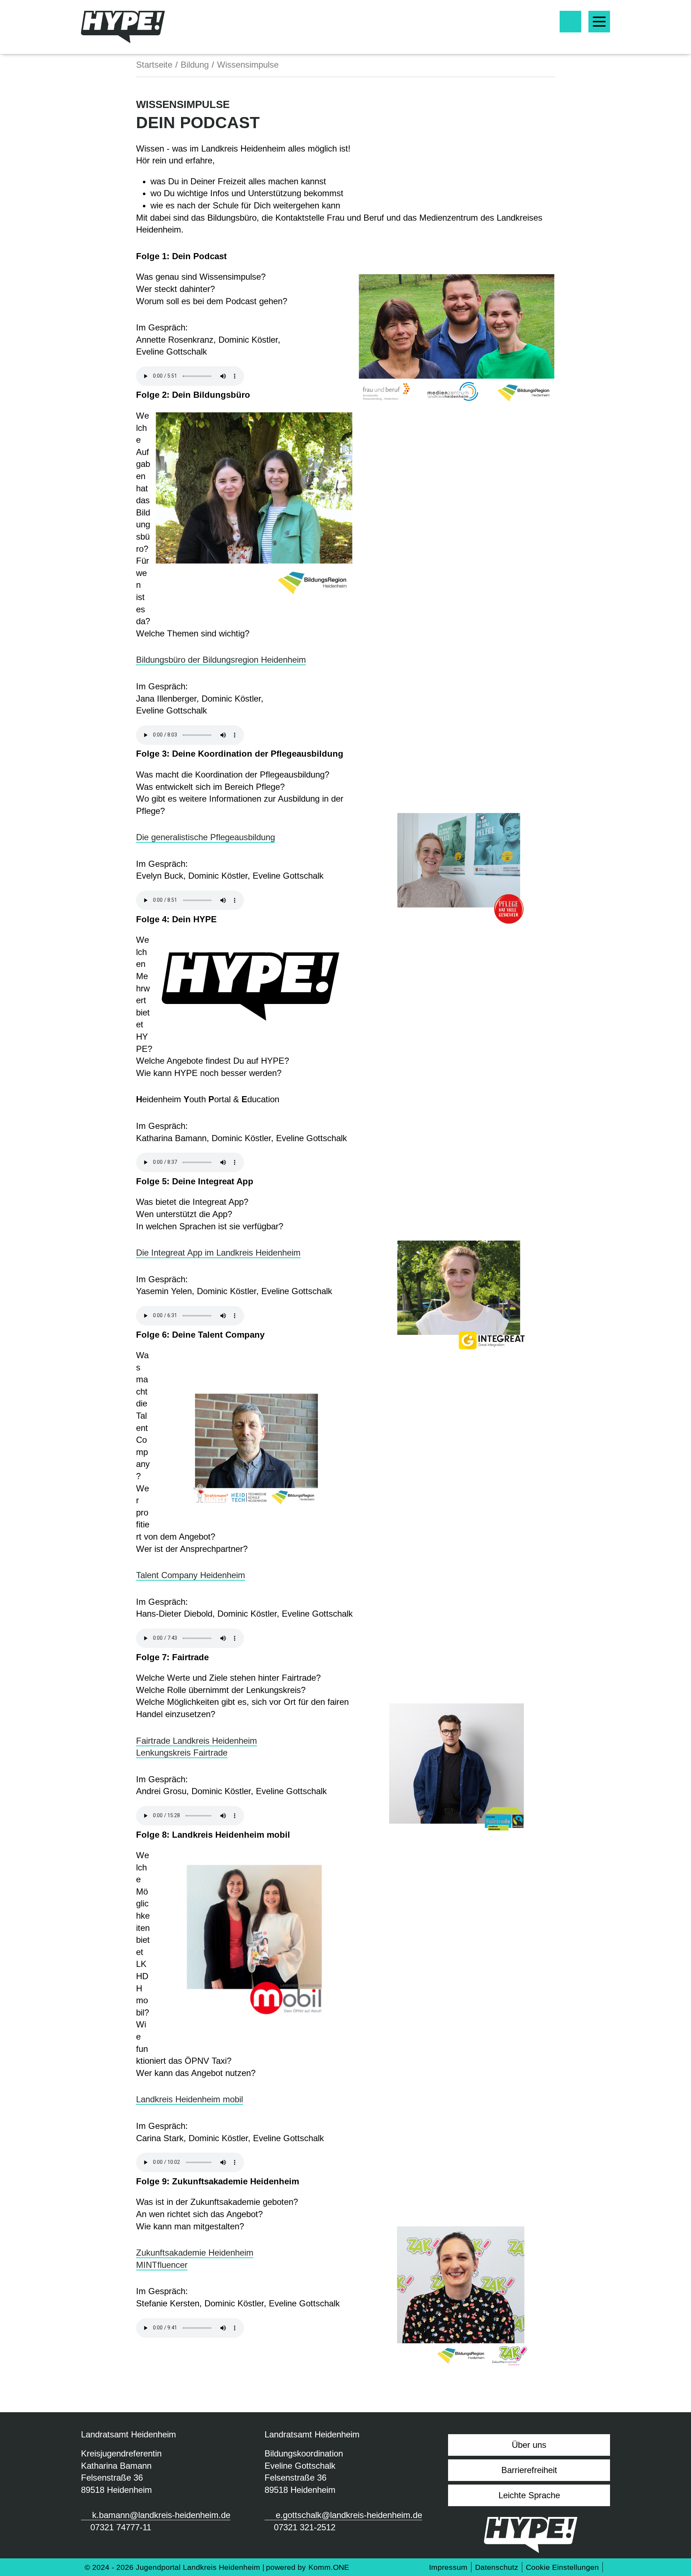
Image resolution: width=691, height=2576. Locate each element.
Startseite (154, 65)
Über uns (529, 2445)
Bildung (195, 65)
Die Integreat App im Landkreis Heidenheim (218, 1253)
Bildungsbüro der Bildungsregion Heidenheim (221, 660)
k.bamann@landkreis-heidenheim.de (161, 2515)
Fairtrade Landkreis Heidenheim (197, 1741)
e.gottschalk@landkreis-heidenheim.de (349, 2515)
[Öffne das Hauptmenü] (599, 22)
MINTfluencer (162, 2265)
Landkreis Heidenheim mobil (189, 2099)
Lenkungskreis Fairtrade (182, 1753)
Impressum (448, 2567)
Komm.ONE (329, 2567)
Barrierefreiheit (529, 2470)
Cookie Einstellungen (562, 2567)
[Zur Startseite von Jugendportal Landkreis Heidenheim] (123, 27)
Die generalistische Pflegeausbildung (206, 837)
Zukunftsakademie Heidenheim (195, 2253)
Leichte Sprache (529, 2495)
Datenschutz (497, 2567)
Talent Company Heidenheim (191, 1575)
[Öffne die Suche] (570, 22)
